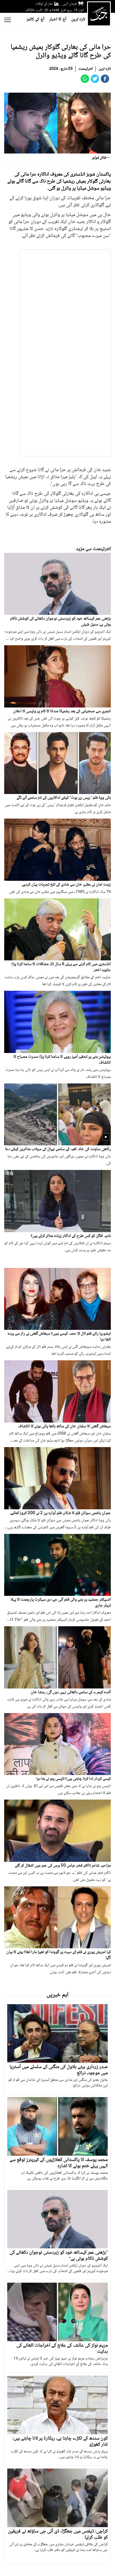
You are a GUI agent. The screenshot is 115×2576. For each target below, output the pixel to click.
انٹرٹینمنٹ (86, 69)
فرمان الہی (70, 4)
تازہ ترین (78, 19)
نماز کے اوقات (44, 4)
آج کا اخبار (58, 19)
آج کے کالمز (35, 19)
